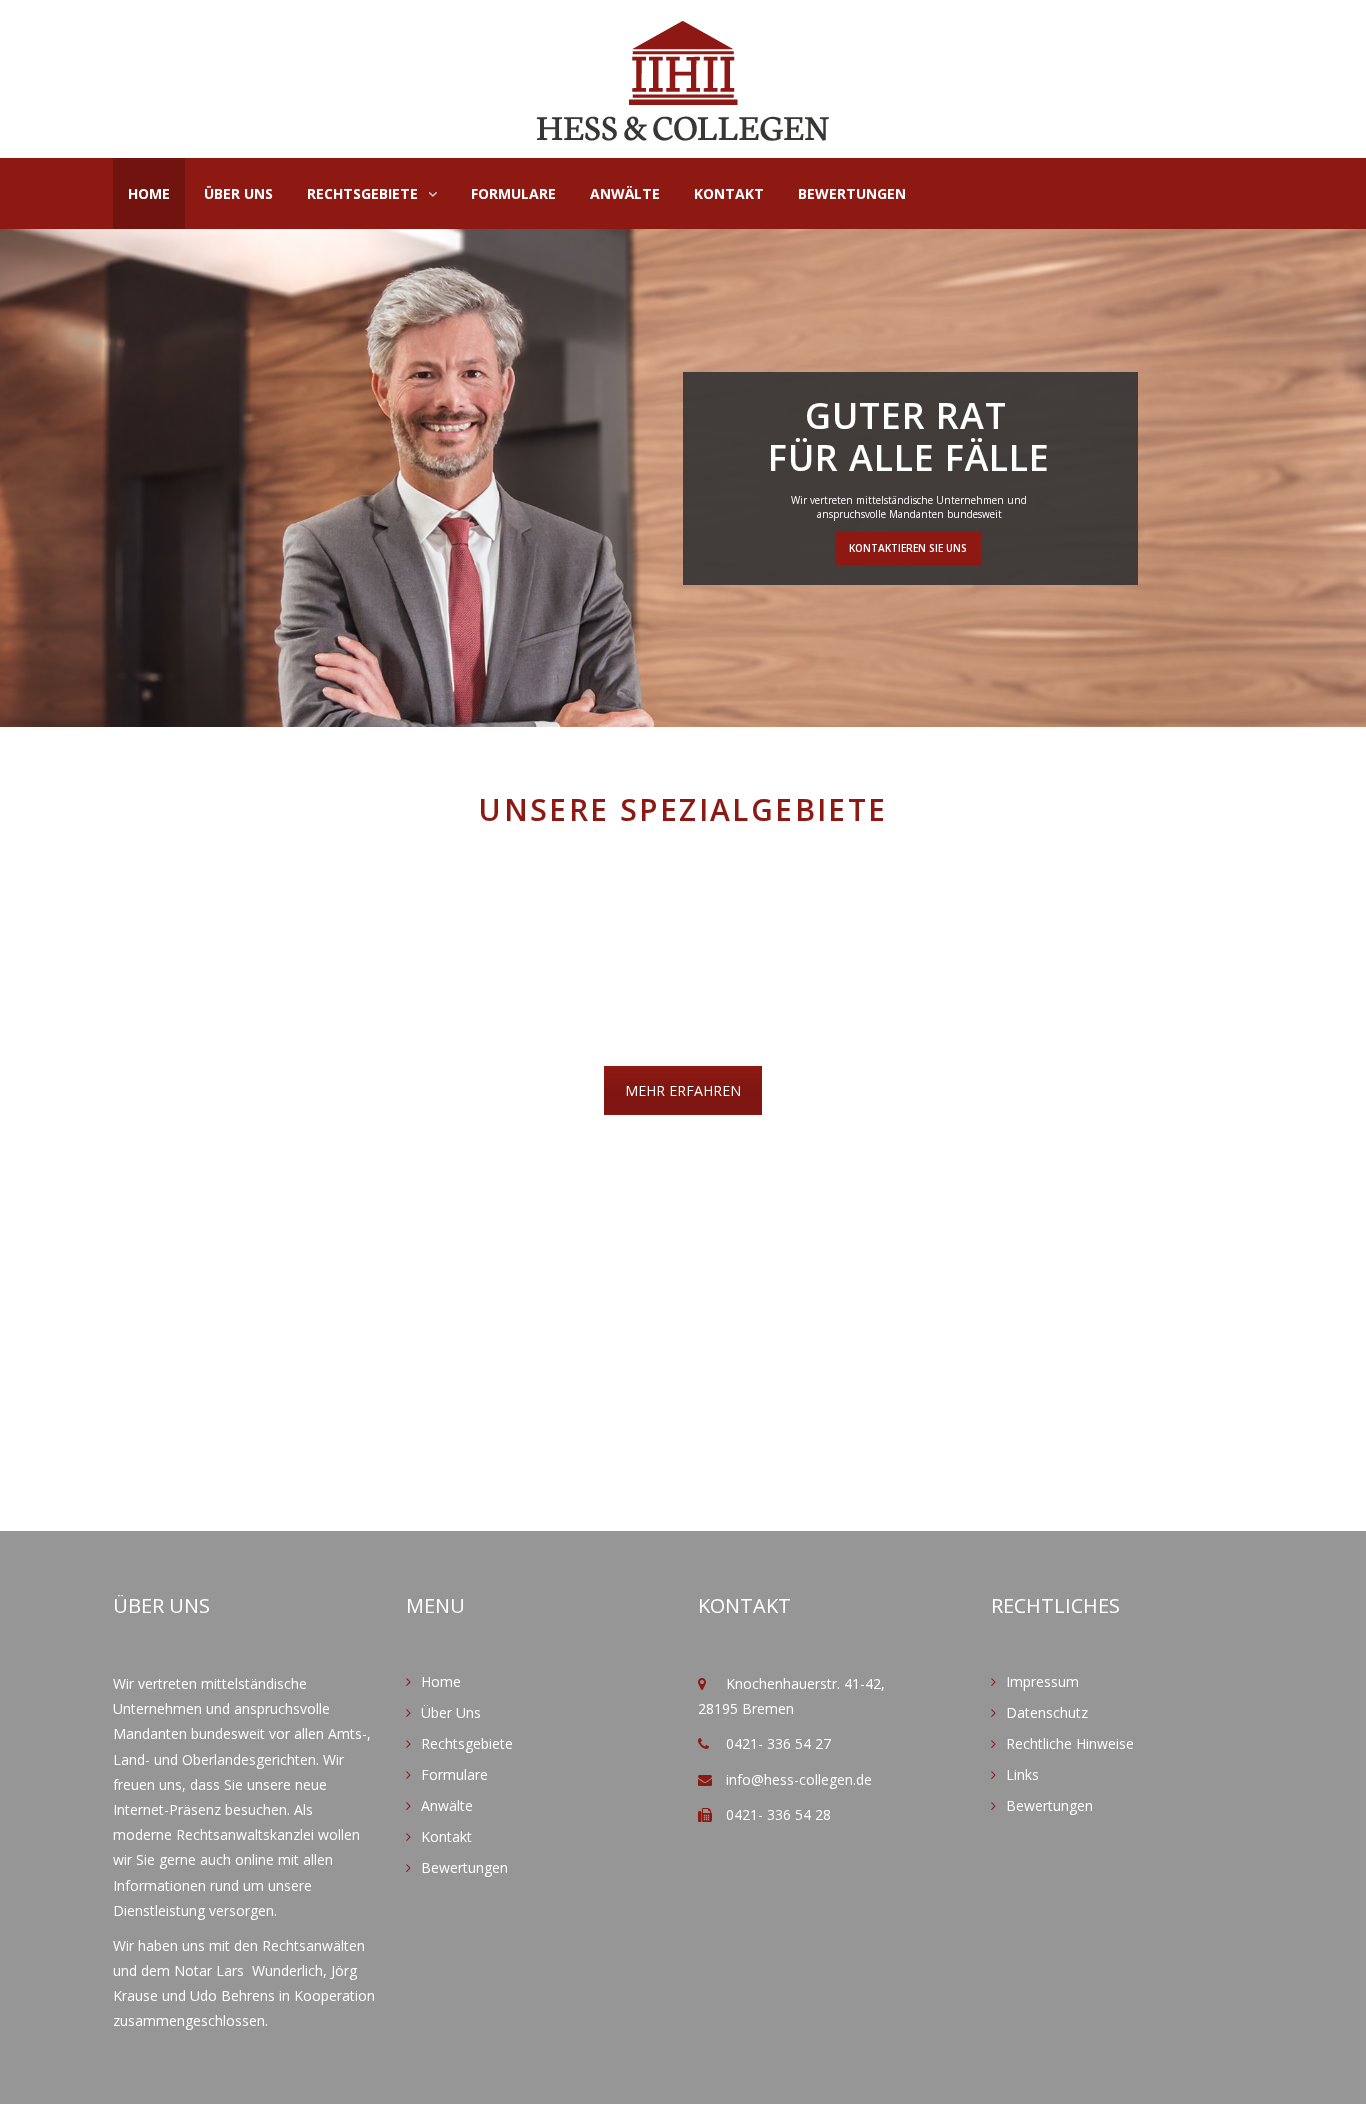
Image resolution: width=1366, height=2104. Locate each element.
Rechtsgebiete (362, 193)
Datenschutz (1047, 1712)
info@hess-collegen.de (799, 1779)
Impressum (1042, 1681)
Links (1022, 1774)
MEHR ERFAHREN (683, 1090)
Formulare (513, 193)
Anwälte (625, 193)
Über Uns (238, 193)
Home (149, 193)
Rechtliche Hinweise (1070, 1743)
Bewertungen (852, 193)
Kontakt (729, 193)
